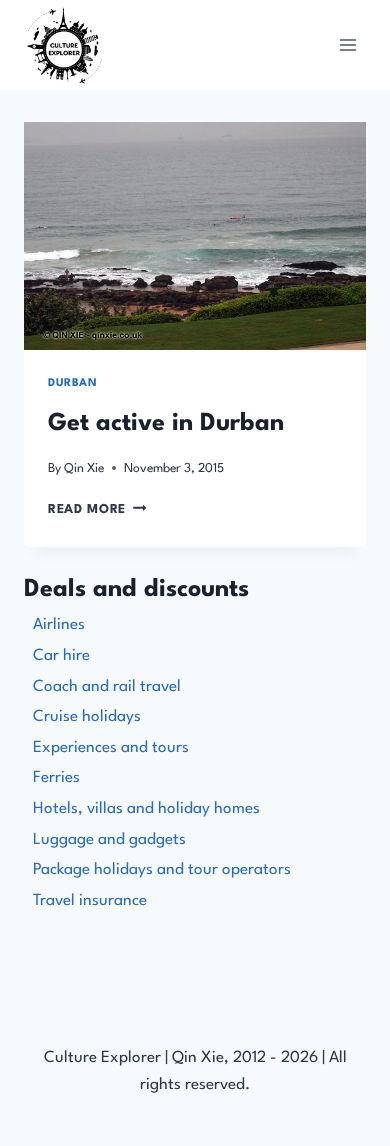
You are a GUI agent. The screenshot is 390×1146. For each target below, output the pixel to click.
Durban (73, 383)
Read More (97, 509)
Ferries (56, 778)
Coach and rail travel (107, 687)
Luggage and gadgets (109, 840)
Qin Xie (84, 468)
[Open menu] (347, 44)
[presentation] (195, 236)
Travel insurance (90, 901)
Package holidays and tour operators (162, 870)
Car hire (61, 656)
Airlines (59, 625)
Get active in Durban (166, 424)
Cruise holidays (87, 717)
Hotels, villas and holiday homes (146, 809)
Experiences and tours (111, 748)
